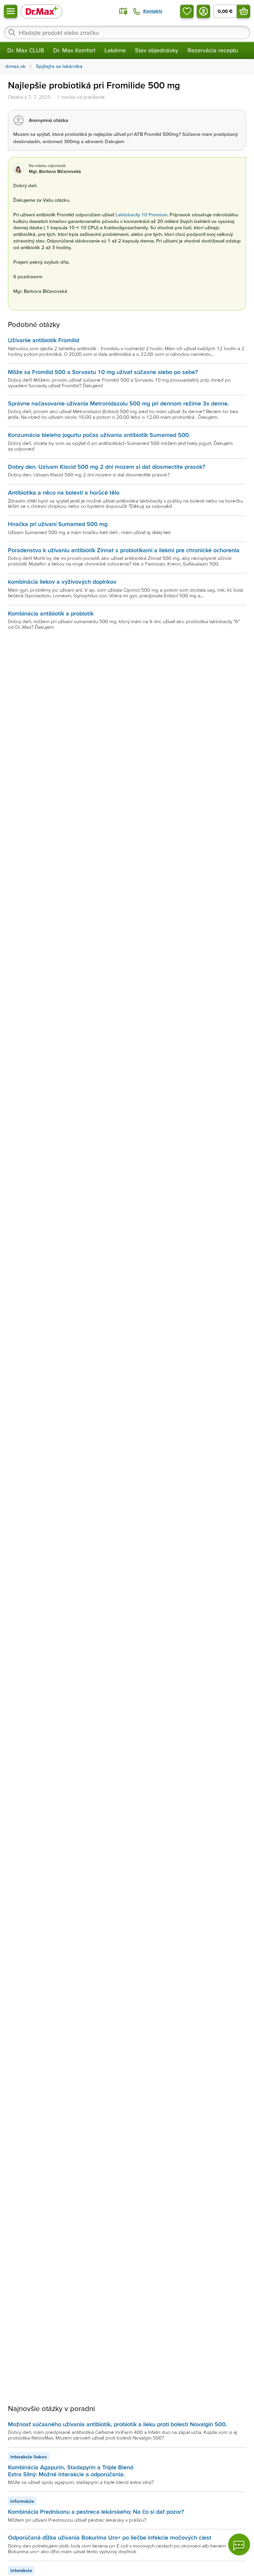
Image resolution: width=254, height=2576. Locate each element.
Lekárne (115, 50)
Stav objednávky (157, 50)
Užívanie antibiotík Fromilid (43, 340)
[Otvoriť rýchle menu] (11, 11)
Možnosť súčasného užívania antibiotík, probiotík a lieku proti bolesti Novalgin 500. (117, 2424)
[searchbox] (127, 32)
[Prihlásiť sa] (203, 11)
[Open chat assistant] (239, 2545)
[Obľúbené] (187, 11)
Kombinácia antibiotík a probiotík (51, 613)
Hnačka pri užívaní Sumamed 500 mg (58, 524)
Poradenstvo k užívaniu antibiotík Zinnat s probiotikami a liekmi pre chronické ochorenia (124, 550)
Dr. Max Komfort (74, 50)
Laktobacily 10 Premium (141, 215)
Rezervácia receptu (213, 50)
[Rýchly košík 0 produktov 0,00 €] (243, 11)
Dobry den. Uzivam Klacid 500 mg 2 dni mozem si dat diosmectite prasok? (106, 467)
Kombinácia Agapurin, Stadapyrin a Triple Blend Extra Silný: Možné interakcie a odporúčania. (71, 2470)
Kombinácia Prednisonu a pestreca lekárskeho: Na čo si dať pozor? (96, 2512)
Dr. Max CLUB (26, 50)
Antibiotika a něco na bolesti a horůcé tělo (64, 492)
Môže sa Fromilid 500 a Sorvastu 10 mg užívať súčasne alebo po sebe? (103, 372)
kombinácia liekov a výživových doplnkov (62, 582)
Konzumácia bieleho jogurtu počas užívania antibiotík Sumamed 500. (99, 435)
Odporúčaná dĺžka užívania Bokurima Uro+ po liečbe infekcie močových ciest (110, 2537)
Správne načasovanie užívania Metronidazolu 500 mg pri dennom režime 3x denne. (118, 403)
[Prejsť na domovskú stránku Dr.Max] (41, 11)
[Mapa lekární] (123, 11)
